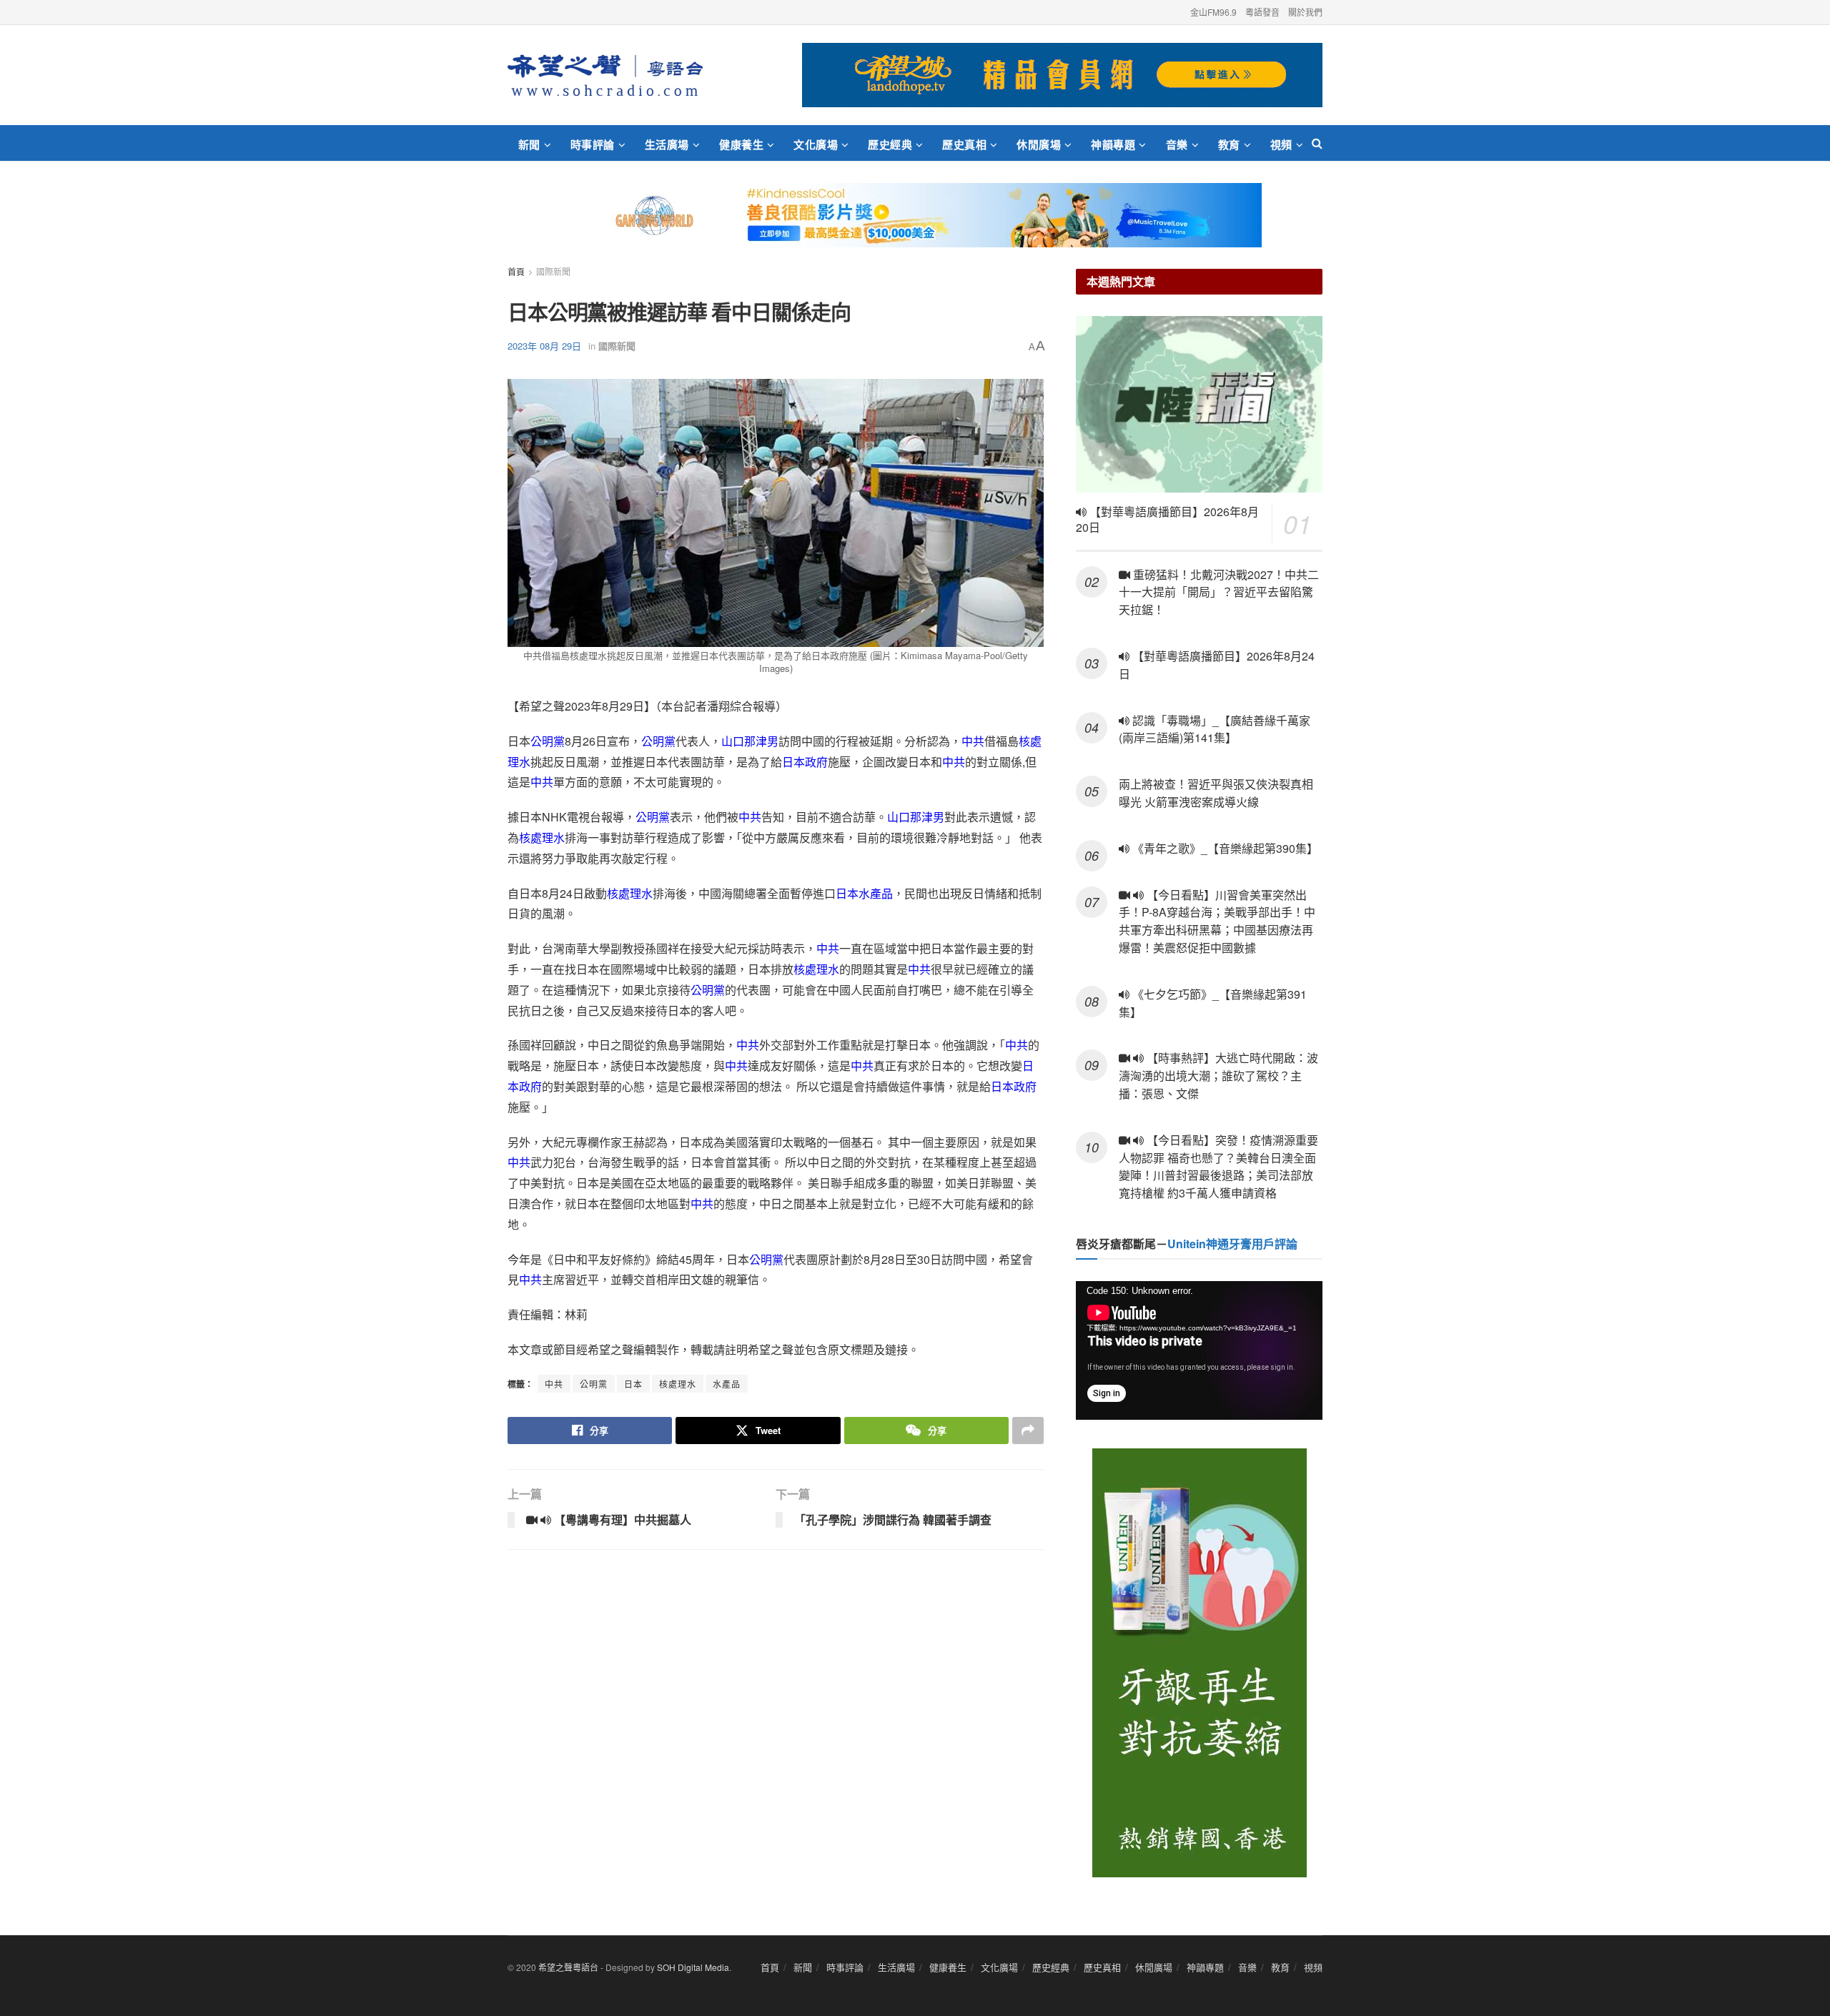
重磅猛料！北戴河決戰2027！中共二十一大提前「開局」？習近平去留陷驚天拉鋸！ (1219, 592)
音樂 (1177, 144)
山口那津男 (750, 741)
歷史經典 (890, 144)
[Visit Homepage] (605, 75)
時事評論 (593, 144)
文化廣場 (816, 144)
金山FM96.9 (1213, 12)
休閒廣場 (1039, 144)
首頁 (516, 271)
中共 (973, 741)
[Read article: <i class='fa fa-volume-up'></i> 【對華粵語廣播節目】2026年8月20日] (1199, 404)
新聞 (529, 144)
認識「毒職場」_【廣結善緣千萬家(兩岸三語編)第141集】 (1215, 729)
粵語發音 (1262, 12)
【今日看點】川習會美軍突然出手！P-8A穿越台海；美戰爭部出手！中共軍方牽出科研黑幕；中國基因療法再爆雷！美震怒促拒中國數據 (1217, 921)
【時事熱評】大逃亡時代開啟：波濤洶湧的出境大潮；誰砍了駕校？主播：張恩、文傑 (1218, 1076)
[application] (1199, 1350)
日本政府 (805, 762)
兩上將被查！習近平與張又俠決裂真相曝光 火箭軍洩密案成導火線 (1216, 793)
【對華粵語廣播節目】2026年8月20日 (1167, 520)
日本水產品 (864, 893)
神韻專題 (1113, 144)
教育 (1229, 144)
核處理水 (542, 837)
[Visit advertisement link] (1062, 75)
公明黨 (548, 741)
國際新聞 (553, 271)
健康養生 (741, 144)
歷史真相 (964, 144)
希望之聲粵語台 (568, 1967)
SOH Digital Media (693, 1967)
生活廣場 (667, 144)
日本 (633, 1384)
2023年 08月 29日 (544, 346)
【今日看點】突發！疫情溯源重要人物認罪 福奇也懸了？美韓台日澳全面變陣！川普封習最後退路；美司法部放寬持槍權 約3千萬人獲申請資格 (1218, 1166)
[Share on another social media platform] (1028, 1431)
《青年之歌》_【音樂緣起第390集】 (1224, 848)
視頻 (1281, 144)
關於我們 (1305, 12)
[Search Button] (1317, 143)
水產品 (727, 1384)
